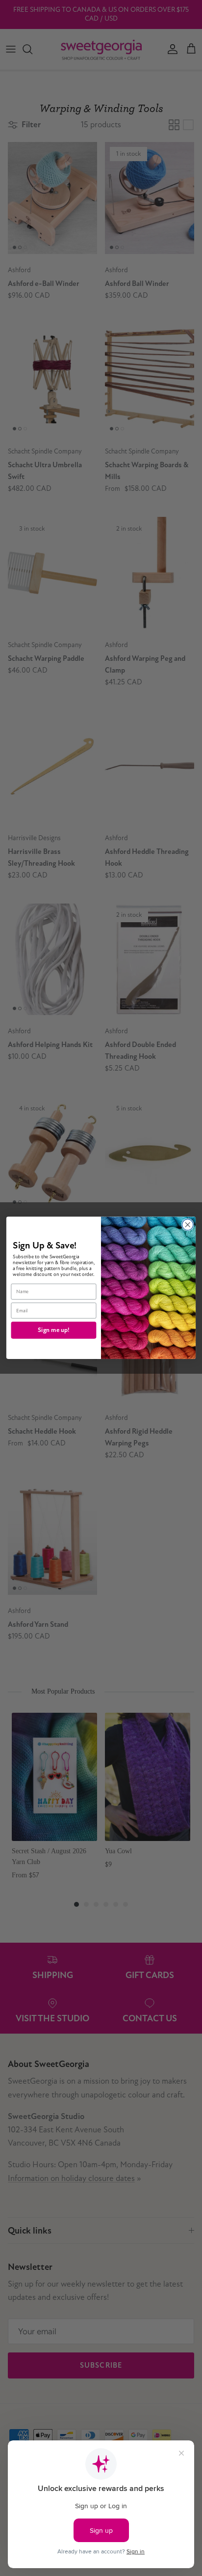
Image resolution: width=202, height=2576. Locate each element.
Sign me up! (53, 1330)
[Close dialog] (188, 1225)
